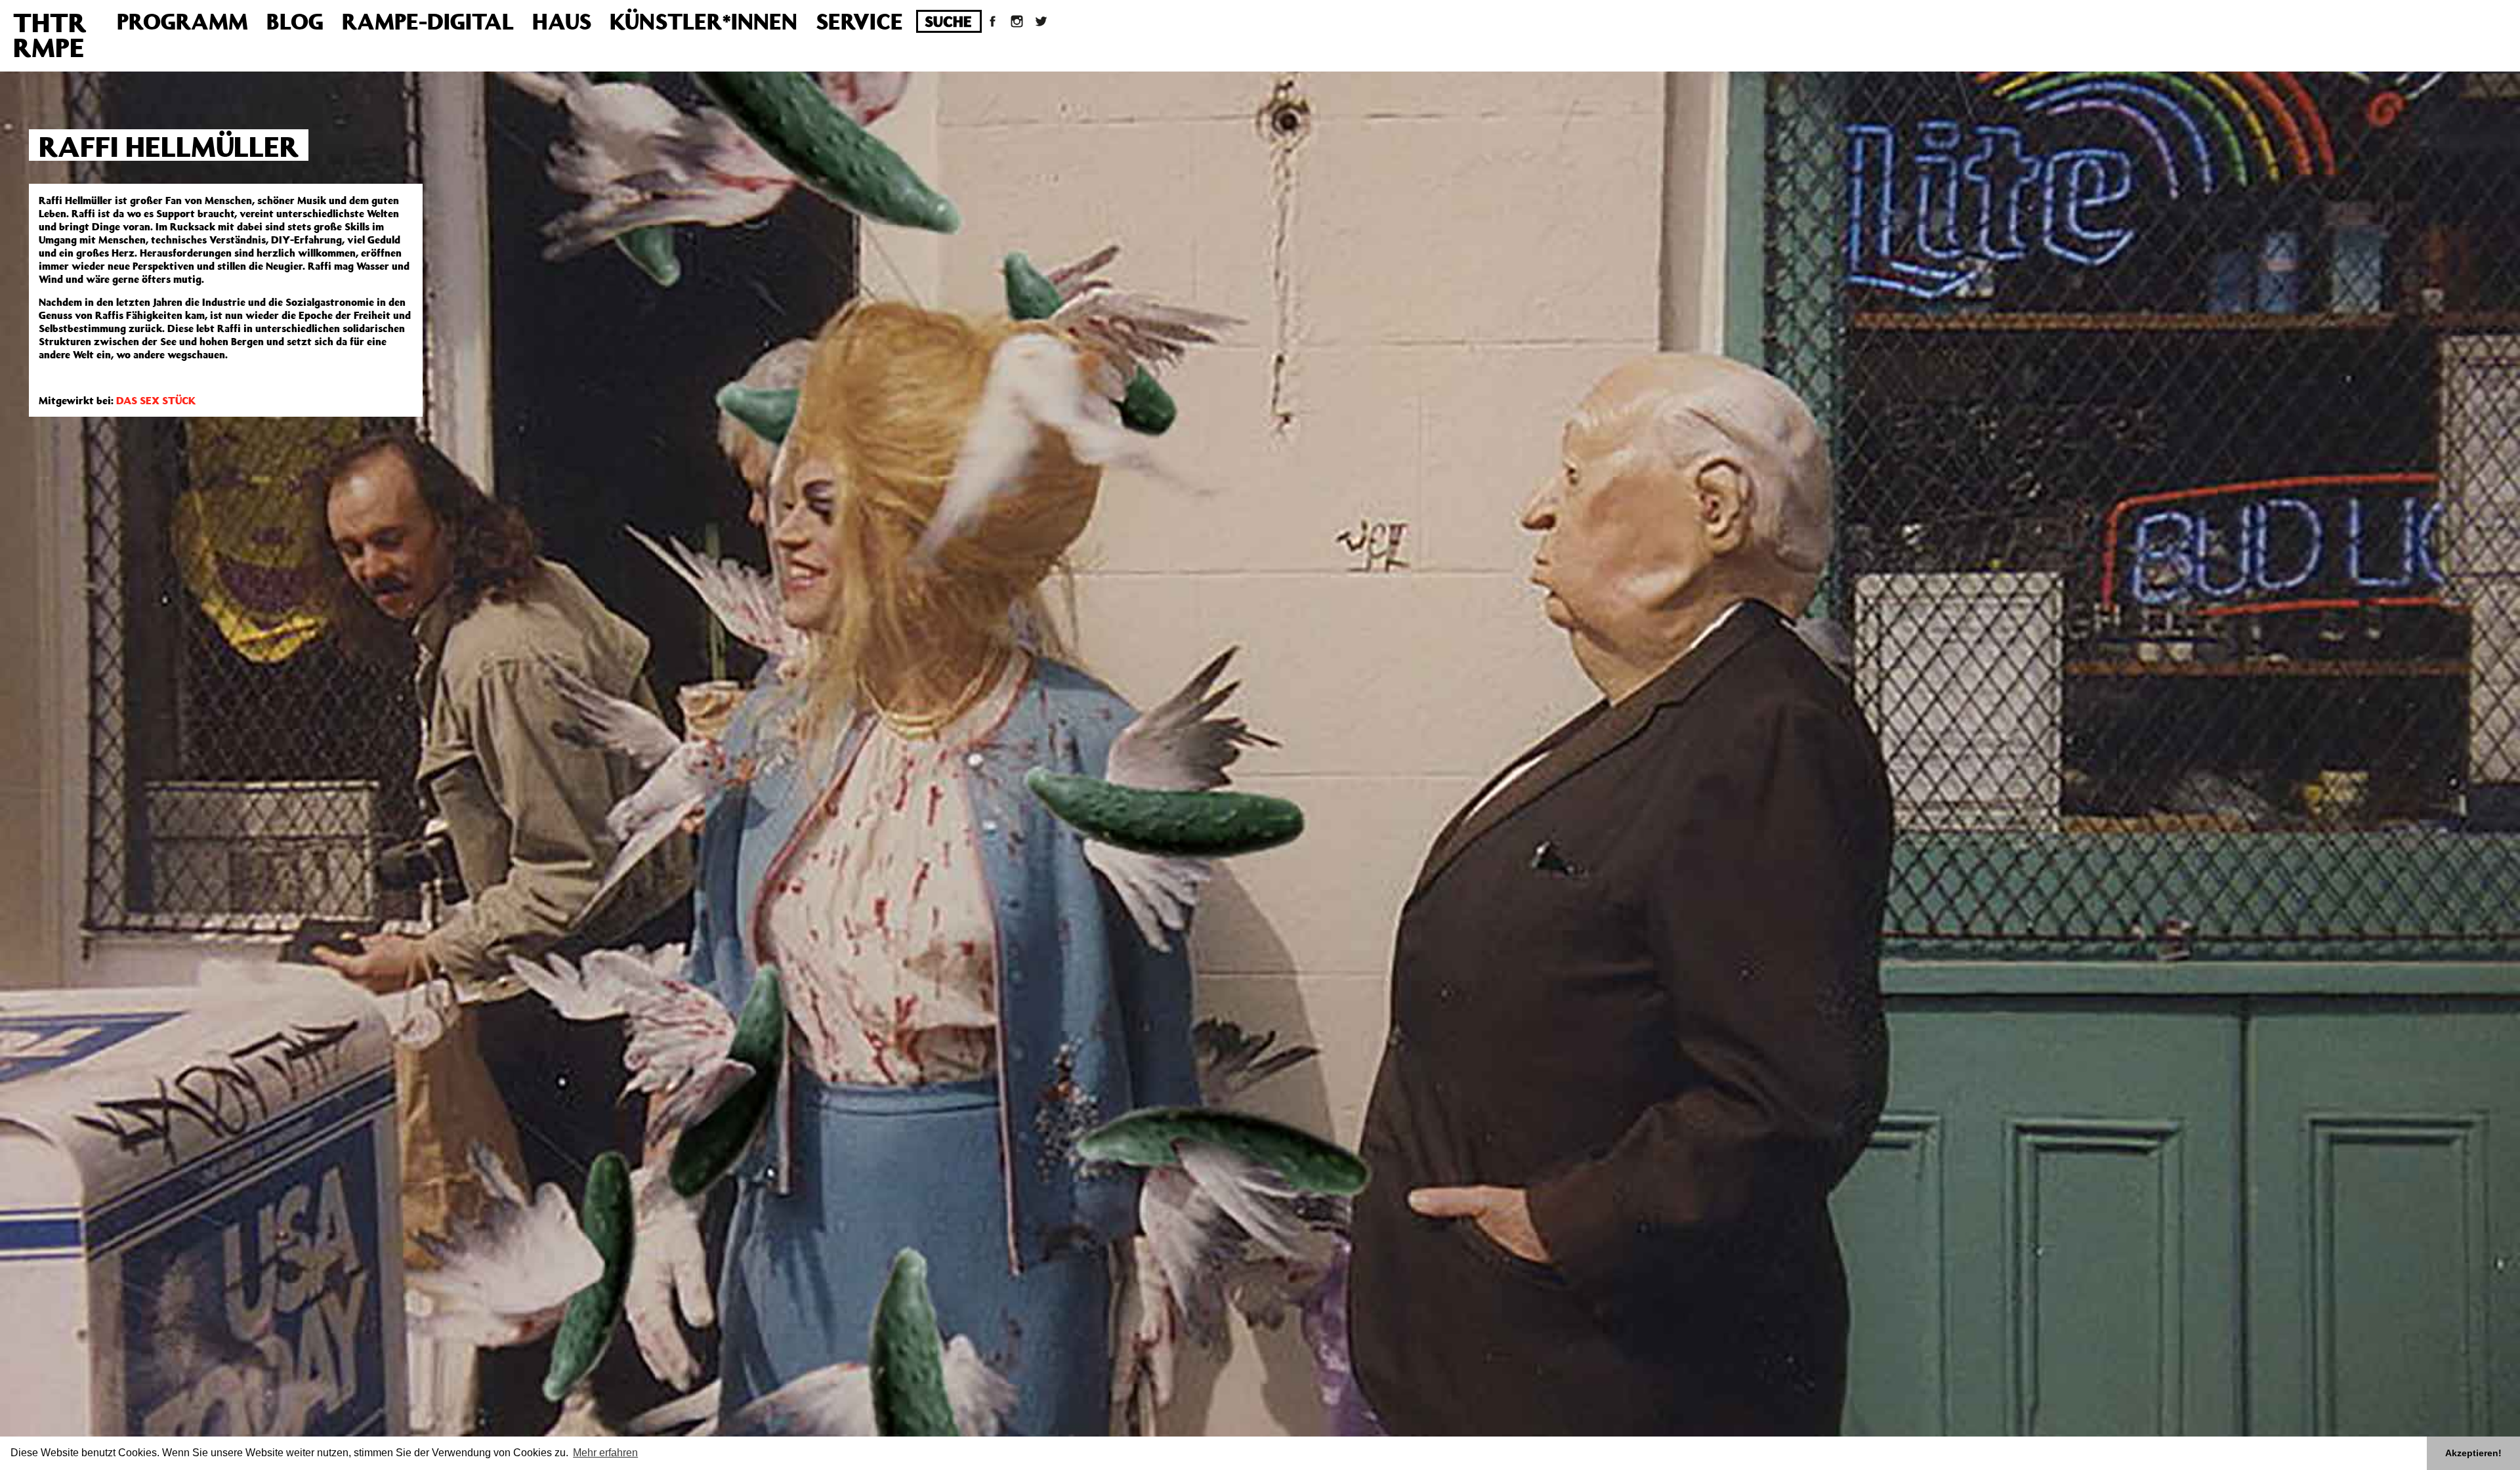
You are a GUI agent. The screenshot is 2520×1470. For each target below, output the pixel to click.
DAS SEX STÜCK (156, 400)
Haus (562, 21)
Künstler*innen (703, 21)
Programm (182, 21)
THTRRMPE (50, 34)
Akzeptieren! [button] (2473, 1453)
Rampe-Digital (428, 21)
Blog (295, 21)
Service (859, 21)
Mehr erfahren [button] (605, 1453)
